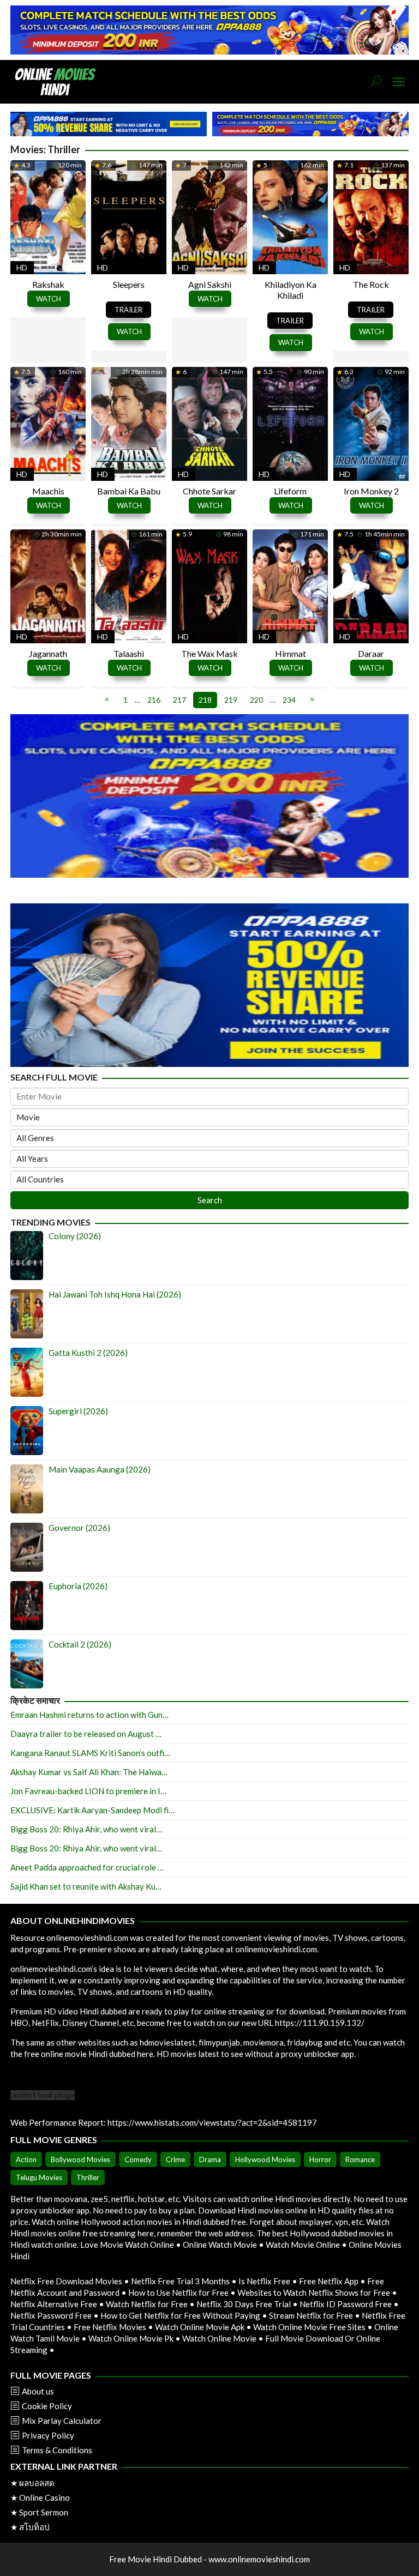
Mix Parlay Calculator (62, 2421)
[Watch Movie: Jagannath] (48, 585)
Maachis (48, 491)
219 (231, 700)
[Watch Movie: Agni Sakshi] (209, 216)
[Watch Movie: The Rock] (371, 216)
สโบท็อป (34, 2527)
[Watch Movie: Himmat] (290, 585)
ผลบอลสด (37, 2483)
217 (179, 700)
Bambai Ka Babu (129, 491)
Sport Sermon (44, 2512)
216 (154, 700)
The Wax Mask (209, 653)
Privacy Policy (48, 2435)
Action (26, 2159)
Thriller (88, 2177)
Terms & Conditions (57, 2450)
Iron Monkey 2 (371, 491)
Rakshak (48, 284)
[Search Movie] (376, 82)
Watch (49, 299)
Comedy (138, 2159)
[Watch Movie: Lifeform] (290, 422)
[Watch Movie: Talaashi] (129, 585)
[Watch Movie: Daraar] (371, 585)
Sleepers (129, 284)
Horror (320, 2159)
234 (289, 700)
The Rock (371, 284)
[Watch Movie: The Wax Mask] (209, 585)
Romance (360, 2159)
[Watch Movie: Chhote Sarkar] (209, 422)
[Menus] (399, 82)
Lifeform (290, 491)
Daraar (371, 653)
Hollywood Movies (265, 2159)
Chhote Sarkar (209, 491)
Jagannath (48, 653)
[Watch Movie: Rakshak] (48, 216)
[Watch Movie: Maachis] (48, 422)
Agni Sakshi (210, 284)
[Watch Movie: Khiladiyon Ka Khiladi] (290, 216)
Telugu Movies (39, 2177)
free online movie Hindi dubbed (80, 2054)
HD (22, 267)
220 (256, 700)
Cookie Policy (47, 2406)
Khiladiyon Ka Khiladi (291, 290)
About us (38, 2391)
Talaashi (129, 653)
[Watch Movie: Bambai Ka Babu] (129, 422)
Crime (175, 2159)
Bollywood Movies (80, 2159)
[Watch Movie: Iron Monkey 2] (371, 422)
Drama (210, 2159)
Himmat (291, 653)
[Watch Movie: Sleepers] (129, 216)
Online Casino (44, 2497)
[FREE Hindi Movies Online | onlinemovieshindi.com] (58, 81)
